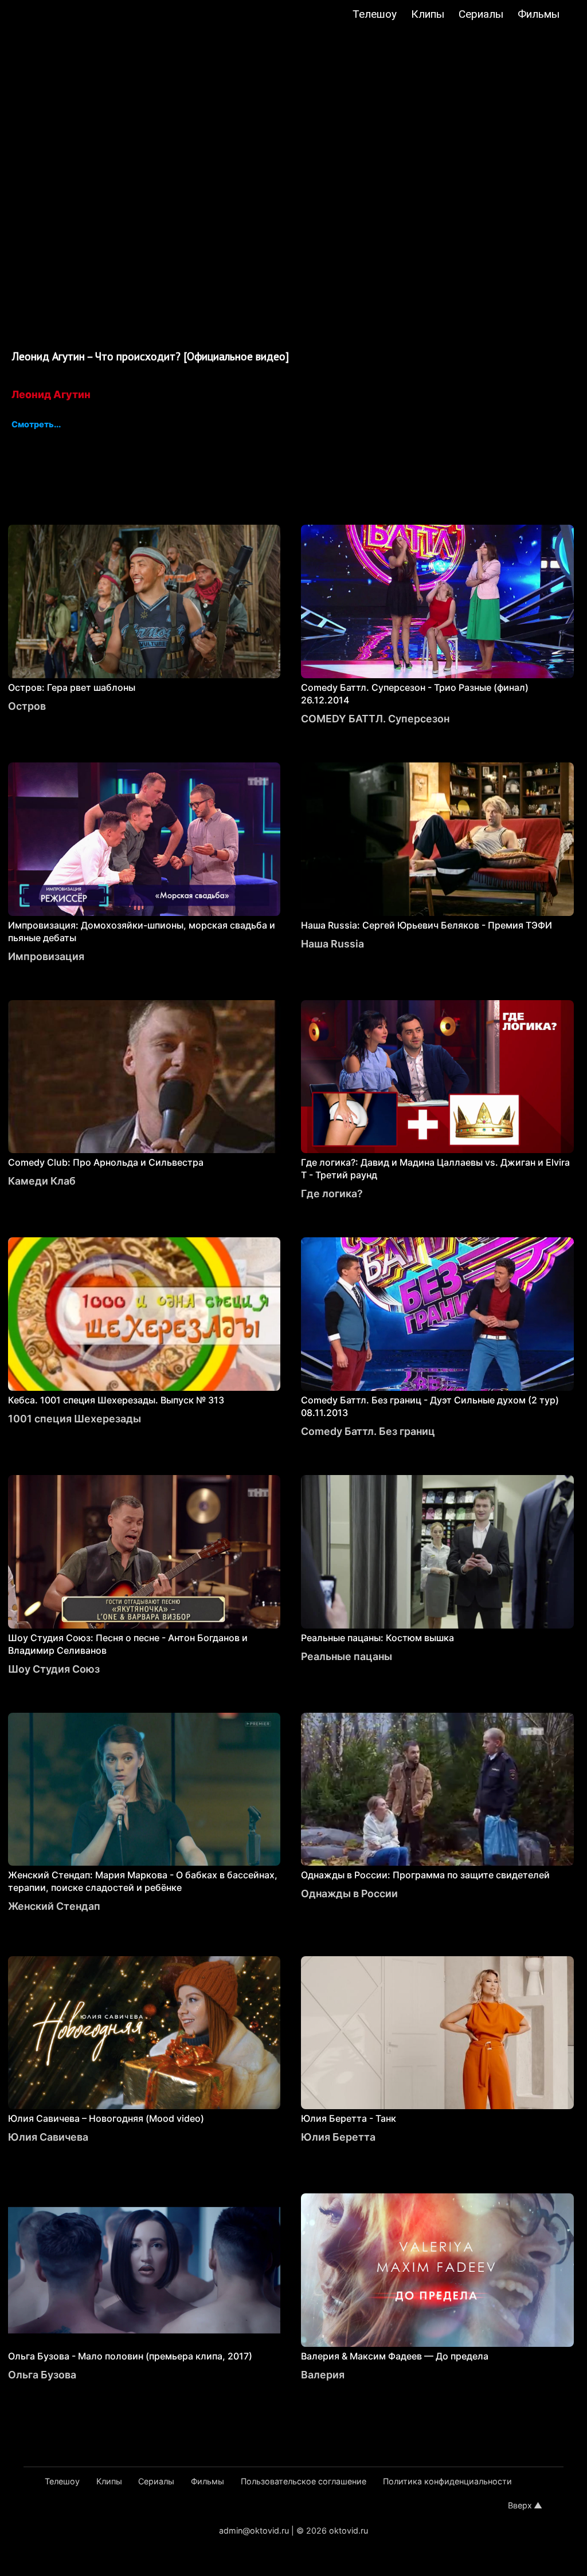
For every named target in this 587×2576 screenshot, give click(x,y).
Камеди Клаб (42, 1181)
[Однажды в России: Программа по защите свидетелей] (437, 1790)
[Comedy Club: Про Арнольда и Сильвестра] (144, 1077)
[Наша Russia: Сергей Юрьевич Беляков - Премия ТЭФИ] (437, 839)
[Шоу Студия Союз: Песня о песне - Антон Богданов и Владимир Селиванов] (144, 1552)
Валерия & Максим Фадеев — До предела (395, 2356)
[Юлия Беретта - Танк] (437, 2033)
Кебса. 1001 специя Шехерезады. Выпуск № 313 (116, 1400)
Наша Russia (332, 944)
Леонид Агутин (51, 394)
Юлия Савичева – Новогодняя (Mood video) (106, 2118)
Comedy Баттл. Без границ (368, 1431)
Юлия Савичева (48, 2137)
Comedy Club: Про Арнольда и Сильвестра (106, 1162)
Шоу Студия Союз (54, 1669)
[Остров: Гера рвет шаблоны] (144, 601)
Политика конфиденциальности (447, 2481)
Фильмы (539, 14)
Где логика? (332, 1193)
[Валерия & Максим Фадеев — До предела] (437, 2270)
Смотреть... (36, 425)
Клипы (428, 14)
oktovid (66, 15)
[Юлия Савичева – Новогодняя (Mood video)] (144, 2033)
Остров (27, 706)
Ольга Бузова (42, 2375)
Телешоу (375, 14)
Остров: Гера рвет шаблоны (72, 687)
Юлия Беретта (338, 2137)
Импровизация (46, 956)
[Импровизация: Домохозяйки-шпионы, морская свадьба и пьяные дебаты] (144, 839)
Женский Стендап (54, 1906)
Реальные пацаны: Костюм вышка (377, 1638)
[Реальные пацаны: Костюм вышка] (437, 1552)
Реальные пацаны (347, 1656)
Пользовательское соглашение (304, 2481)
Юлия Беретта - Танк (349, 2118)
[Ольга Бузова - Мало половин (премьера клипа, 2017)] (144, 2270)
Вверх (520, 2505)
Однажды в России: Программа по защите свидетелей (425, 1875)
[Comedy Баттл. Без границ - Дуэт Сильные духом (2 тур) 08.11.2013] (437, 1314)
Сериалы (481, 14)
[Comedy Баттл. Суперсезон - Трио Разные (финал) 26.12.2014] (437, 601)
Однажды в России (349, 1893)
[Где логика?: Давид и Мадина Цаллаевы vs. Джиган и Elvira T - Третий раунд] (437, 1077)
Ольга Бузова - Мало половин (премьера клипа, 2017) (130, 2356)
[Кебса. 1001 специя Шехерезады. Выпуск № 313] (144, 1314)
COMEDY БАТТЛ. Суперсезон (375, 719)
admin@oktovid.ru (254, 2530)
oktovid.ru (349, 2530)
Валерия (323, 2375)
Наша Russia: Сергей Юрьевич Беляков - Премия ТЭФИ (426, 925)
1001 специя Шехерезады (75, 1419)
